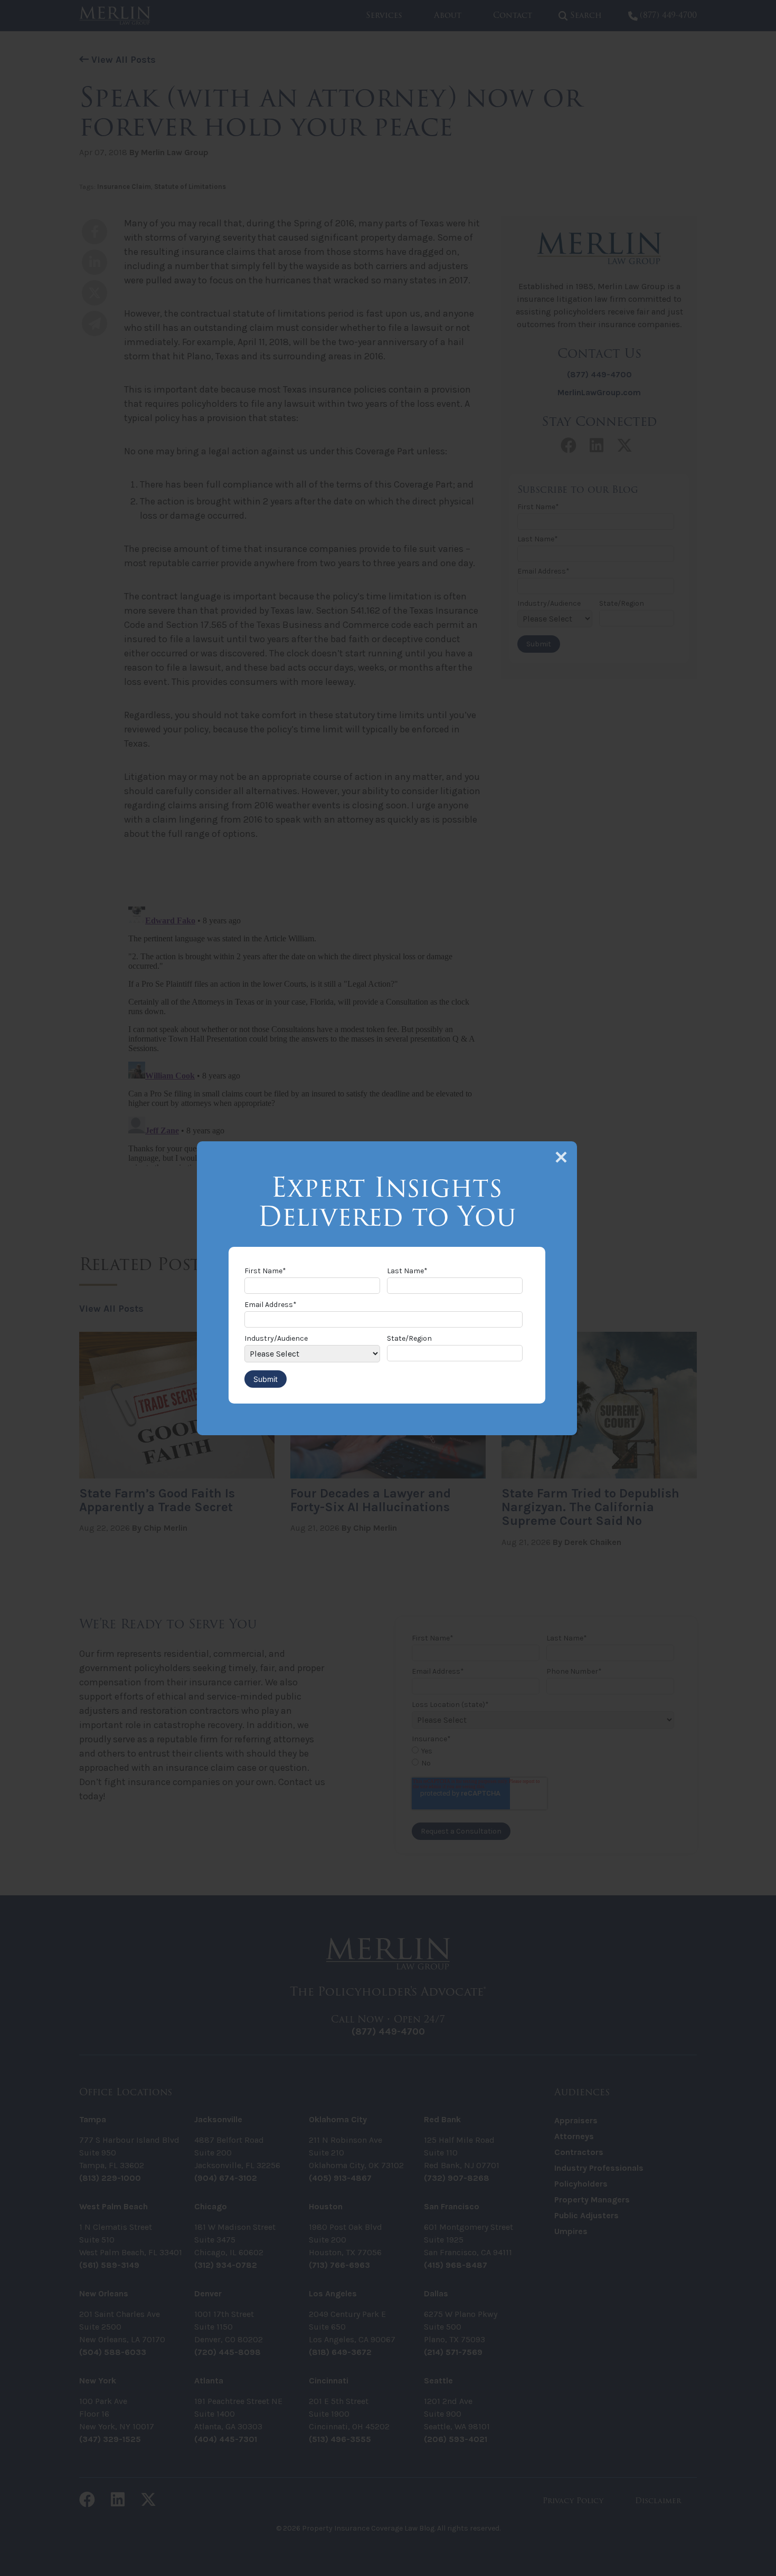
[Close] (561, 1157)
